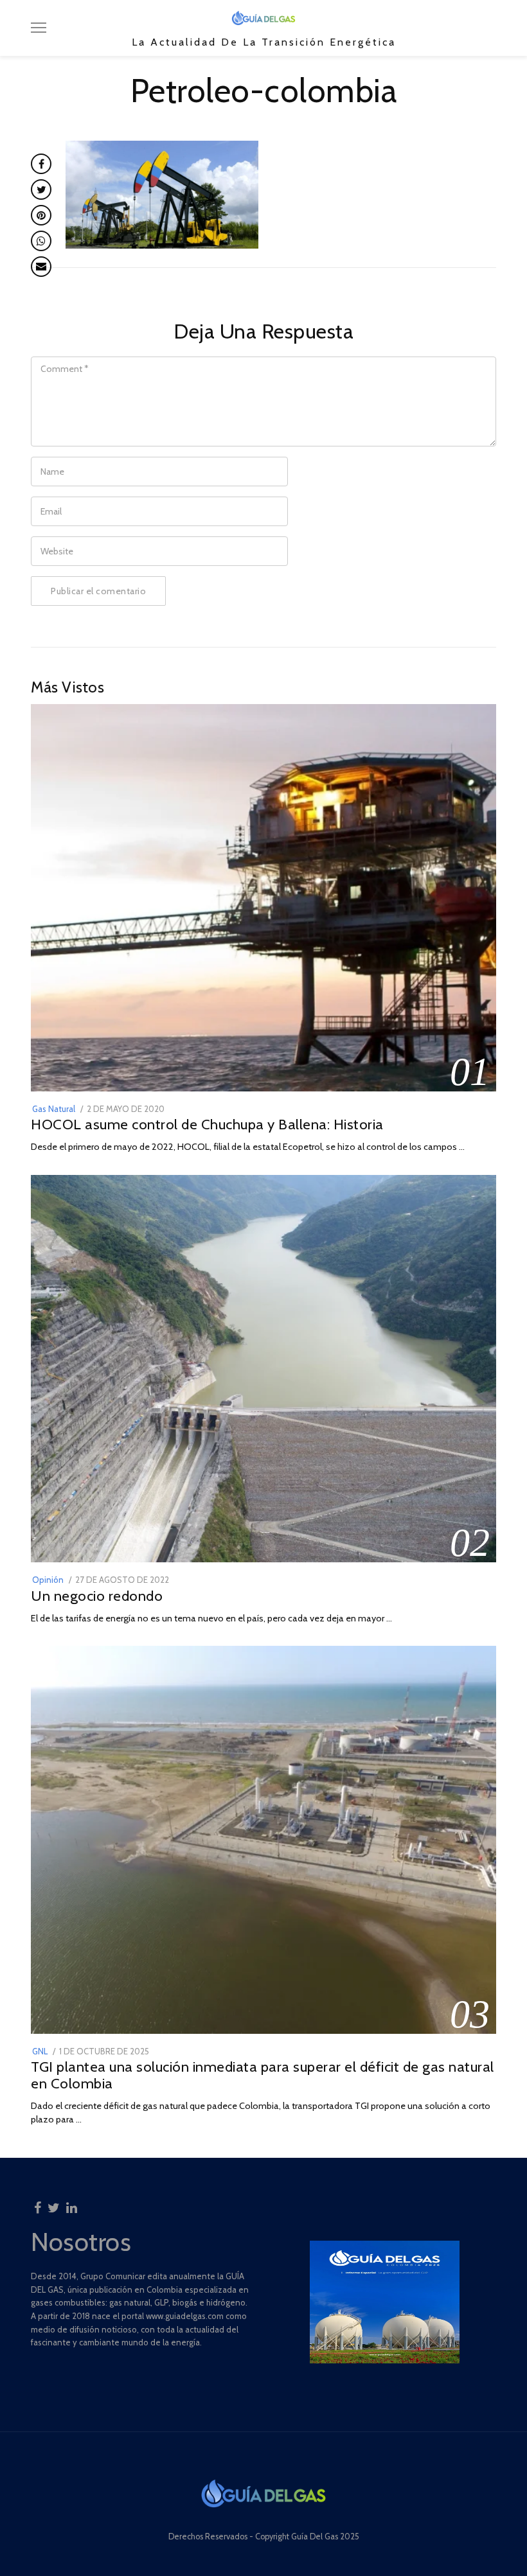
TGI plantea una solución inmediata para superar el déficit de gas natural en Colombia (263, 2075)
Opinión (48, 1580)
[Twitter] (54, 2204)
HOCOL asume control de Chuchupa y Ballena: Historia (207, 1124)
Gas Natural (54, 1109)
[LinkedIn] (72, 2204)
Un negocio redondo (97, 1596)
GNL (40, 2051)
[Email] (41, 267)
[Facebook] (38, 2204)
